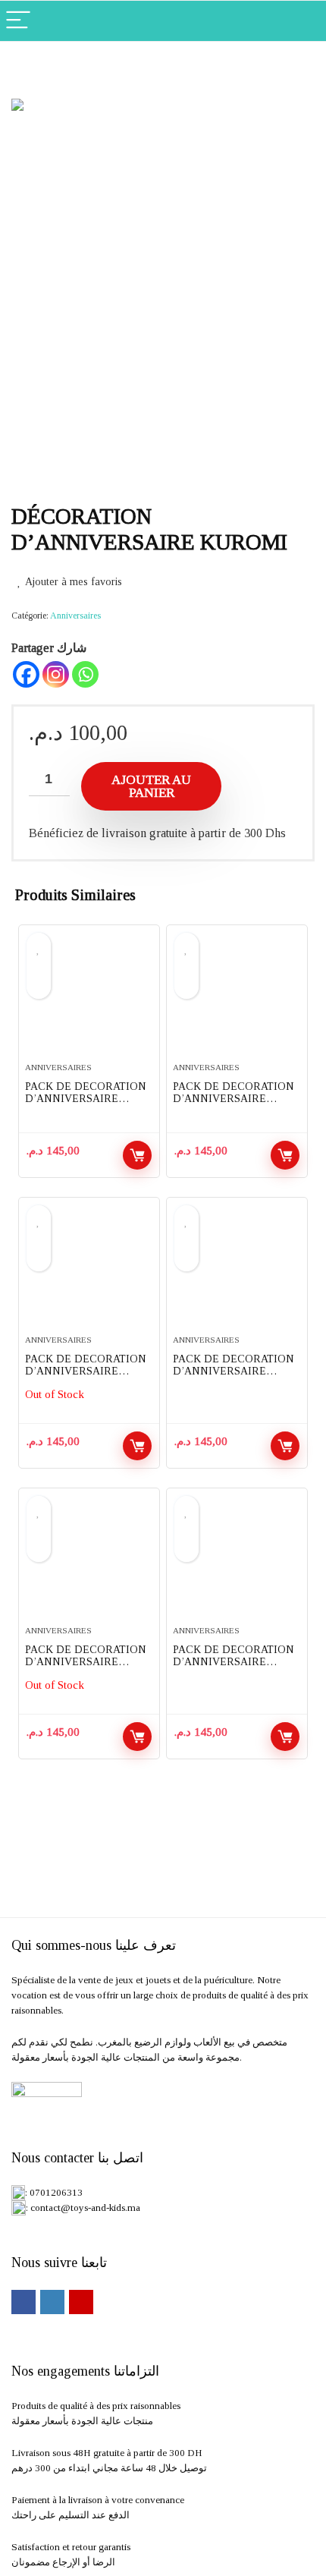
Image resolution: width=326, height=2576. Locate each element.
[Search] (302, 21)
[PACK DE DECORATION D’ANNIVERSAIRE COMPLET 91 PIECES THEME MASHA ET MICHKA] (237, 1272)
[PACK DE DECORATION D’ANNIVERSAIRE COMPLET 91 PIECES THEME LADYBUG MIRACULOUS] (237, 1000)
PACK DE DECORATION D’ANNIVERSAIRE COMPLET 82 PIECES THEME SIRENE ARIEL (86, 1668)
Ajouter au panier (151, 786)
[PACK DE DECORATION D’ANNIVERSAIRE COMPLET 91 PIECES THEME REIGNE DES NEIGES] (89, 1000)
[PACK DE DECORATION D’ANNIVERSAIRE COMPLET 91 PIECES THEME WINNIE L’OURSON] (237, 1563)
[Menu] (18, 21)
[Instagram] (56, 674)
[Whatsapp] (85, 674)
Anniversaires (75, 616)
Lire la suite (137, 1446)
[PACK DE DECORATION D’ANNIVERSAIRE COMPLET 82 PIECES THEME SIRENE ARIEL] (89, 1563)
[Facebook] (26, 674)
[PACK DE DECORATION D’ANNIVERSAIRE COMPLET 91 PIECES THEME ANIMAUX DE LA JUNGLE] (89, 1272)
